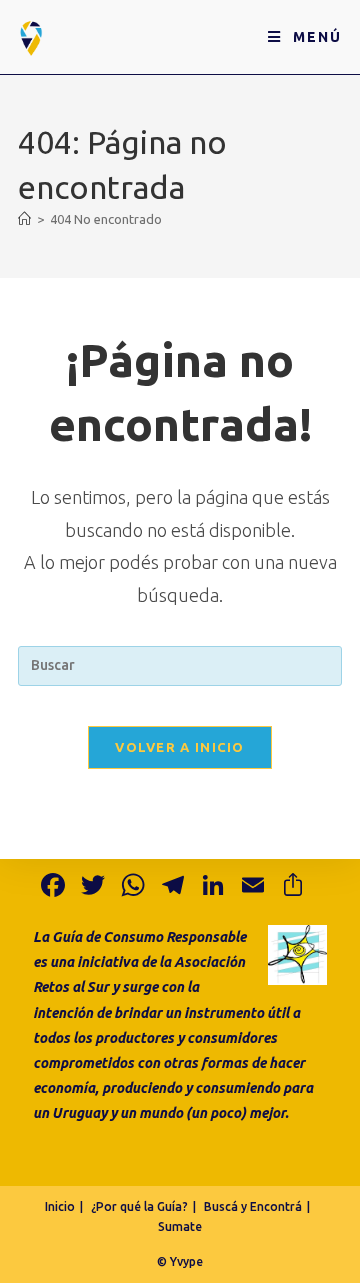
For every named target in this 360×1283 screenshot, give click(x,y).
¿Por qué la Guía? (139, 1206)
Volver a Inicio (180, 747)
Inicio (60, 1206)
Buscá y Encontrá (253, 1206)
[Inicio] (24, 219)
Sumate (180, 1226)
